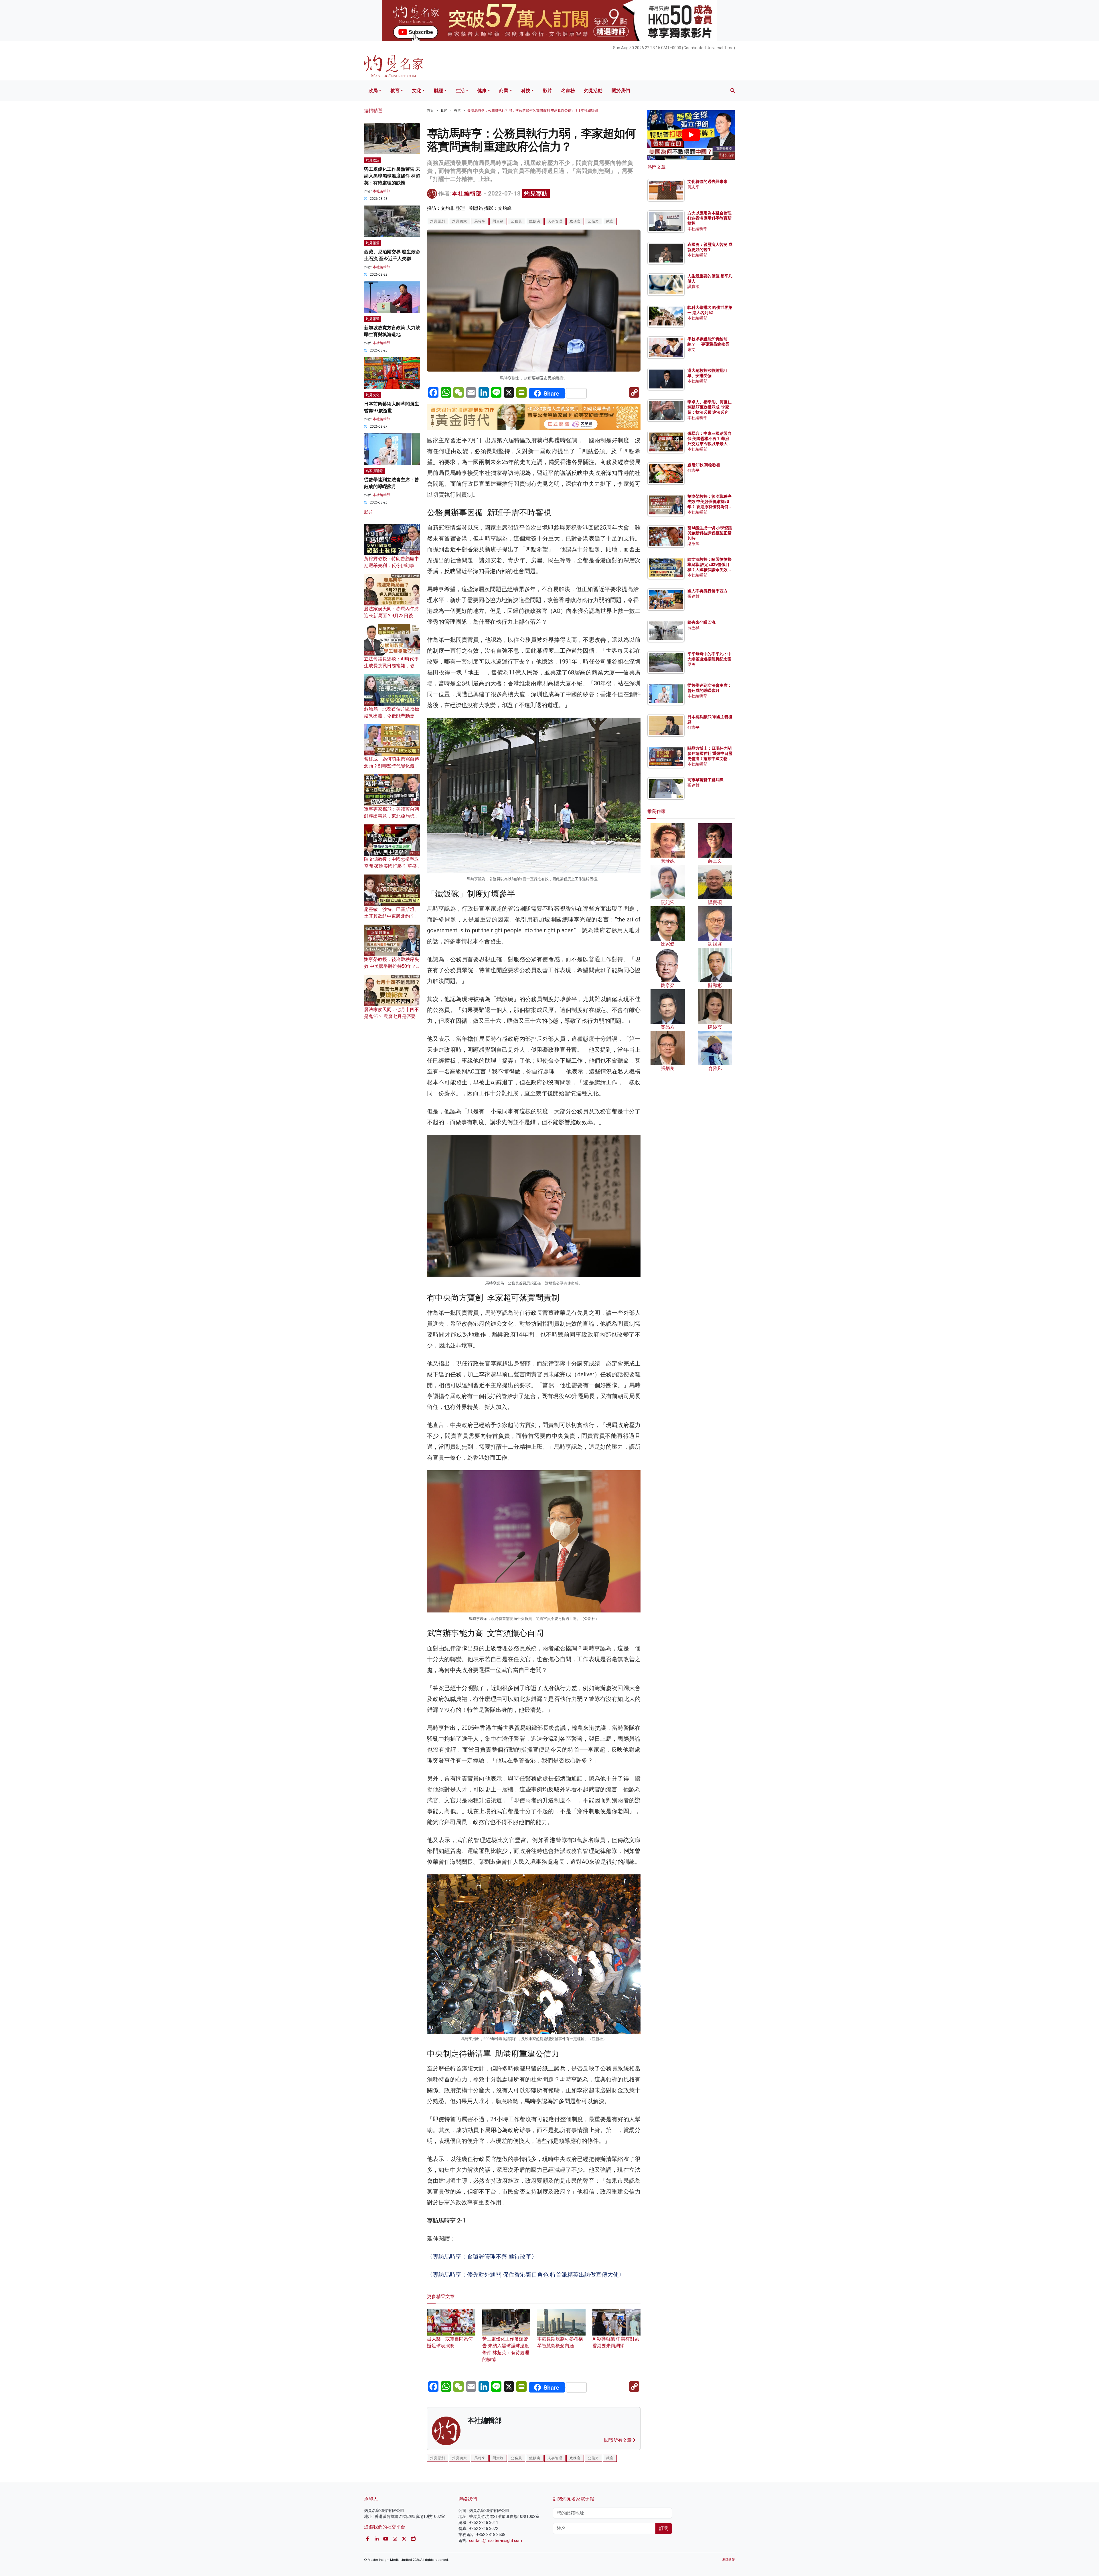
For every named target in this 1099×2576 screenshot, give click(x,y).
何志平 (693, 187)
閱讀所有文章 (618, 2440)
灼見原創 (438, 221)
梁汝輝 (693, 544)
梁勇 (691, 664)
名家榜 (568, 91)
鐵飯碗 (535, 221)
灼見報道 (373, 243)
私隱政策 (729, 2560)
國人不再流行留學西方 (707, 591)
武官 (610, 221)
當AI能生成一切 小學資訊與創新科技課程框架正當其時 (710, 533)
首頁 (430, 110)
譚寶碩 (693, 287)
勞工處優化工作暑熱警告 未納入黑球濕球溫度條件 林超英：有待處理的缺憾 (506, 2349)
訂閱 (664, 2528)
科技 (526, 91)
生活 (460, 91)
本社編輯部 (467, 194)
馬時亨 (480, 221)
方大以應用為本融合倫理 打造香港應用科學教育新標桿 (710, 218)
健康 (482, 91)
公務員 (516, 221)
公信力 (593, 221)
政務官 (575, 221)
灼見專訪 (536, 194)
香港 (457, 110)
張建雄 (693, 596)
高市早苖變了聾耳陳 (705, 780)
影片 (547, 91)
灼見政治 (373, 160)
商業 (504, 91)
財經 (438, 91)
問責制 (498, 221)
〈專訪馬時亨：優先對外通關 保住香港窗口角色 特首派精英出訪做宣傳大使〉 (526, 2275)
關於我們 (621, 91)
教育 (395, 91)
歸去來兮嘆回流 (701, 622)
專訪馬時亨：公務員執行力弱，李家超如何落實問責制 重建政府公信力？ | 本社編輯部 (533, 110)
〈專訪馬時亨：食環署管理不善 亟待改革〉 (482, 2257)
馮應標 (693, 628)
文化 (417, 91)
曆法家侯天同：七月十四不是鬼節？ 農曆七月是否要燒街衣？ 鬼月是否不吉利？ (392, 1016)
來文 (691, 350)
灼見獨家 (460, 221)
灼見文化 (373, 395)
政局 (373, 91)
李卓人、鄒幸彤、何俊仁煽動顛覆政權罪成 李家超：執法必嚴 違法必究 (709, 407)
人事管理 (555, 221)
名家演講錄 (374, 471)
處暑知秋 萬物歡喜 (704, 465)
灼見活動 (593, 91)
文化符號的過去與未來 (707, 181)
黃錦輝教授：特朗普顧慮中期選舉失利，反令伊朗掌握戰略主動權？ (392, 565)
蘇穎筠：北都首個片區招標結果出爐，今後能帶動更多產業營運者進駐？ (392, 716)
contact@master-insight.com (496, 2541)
